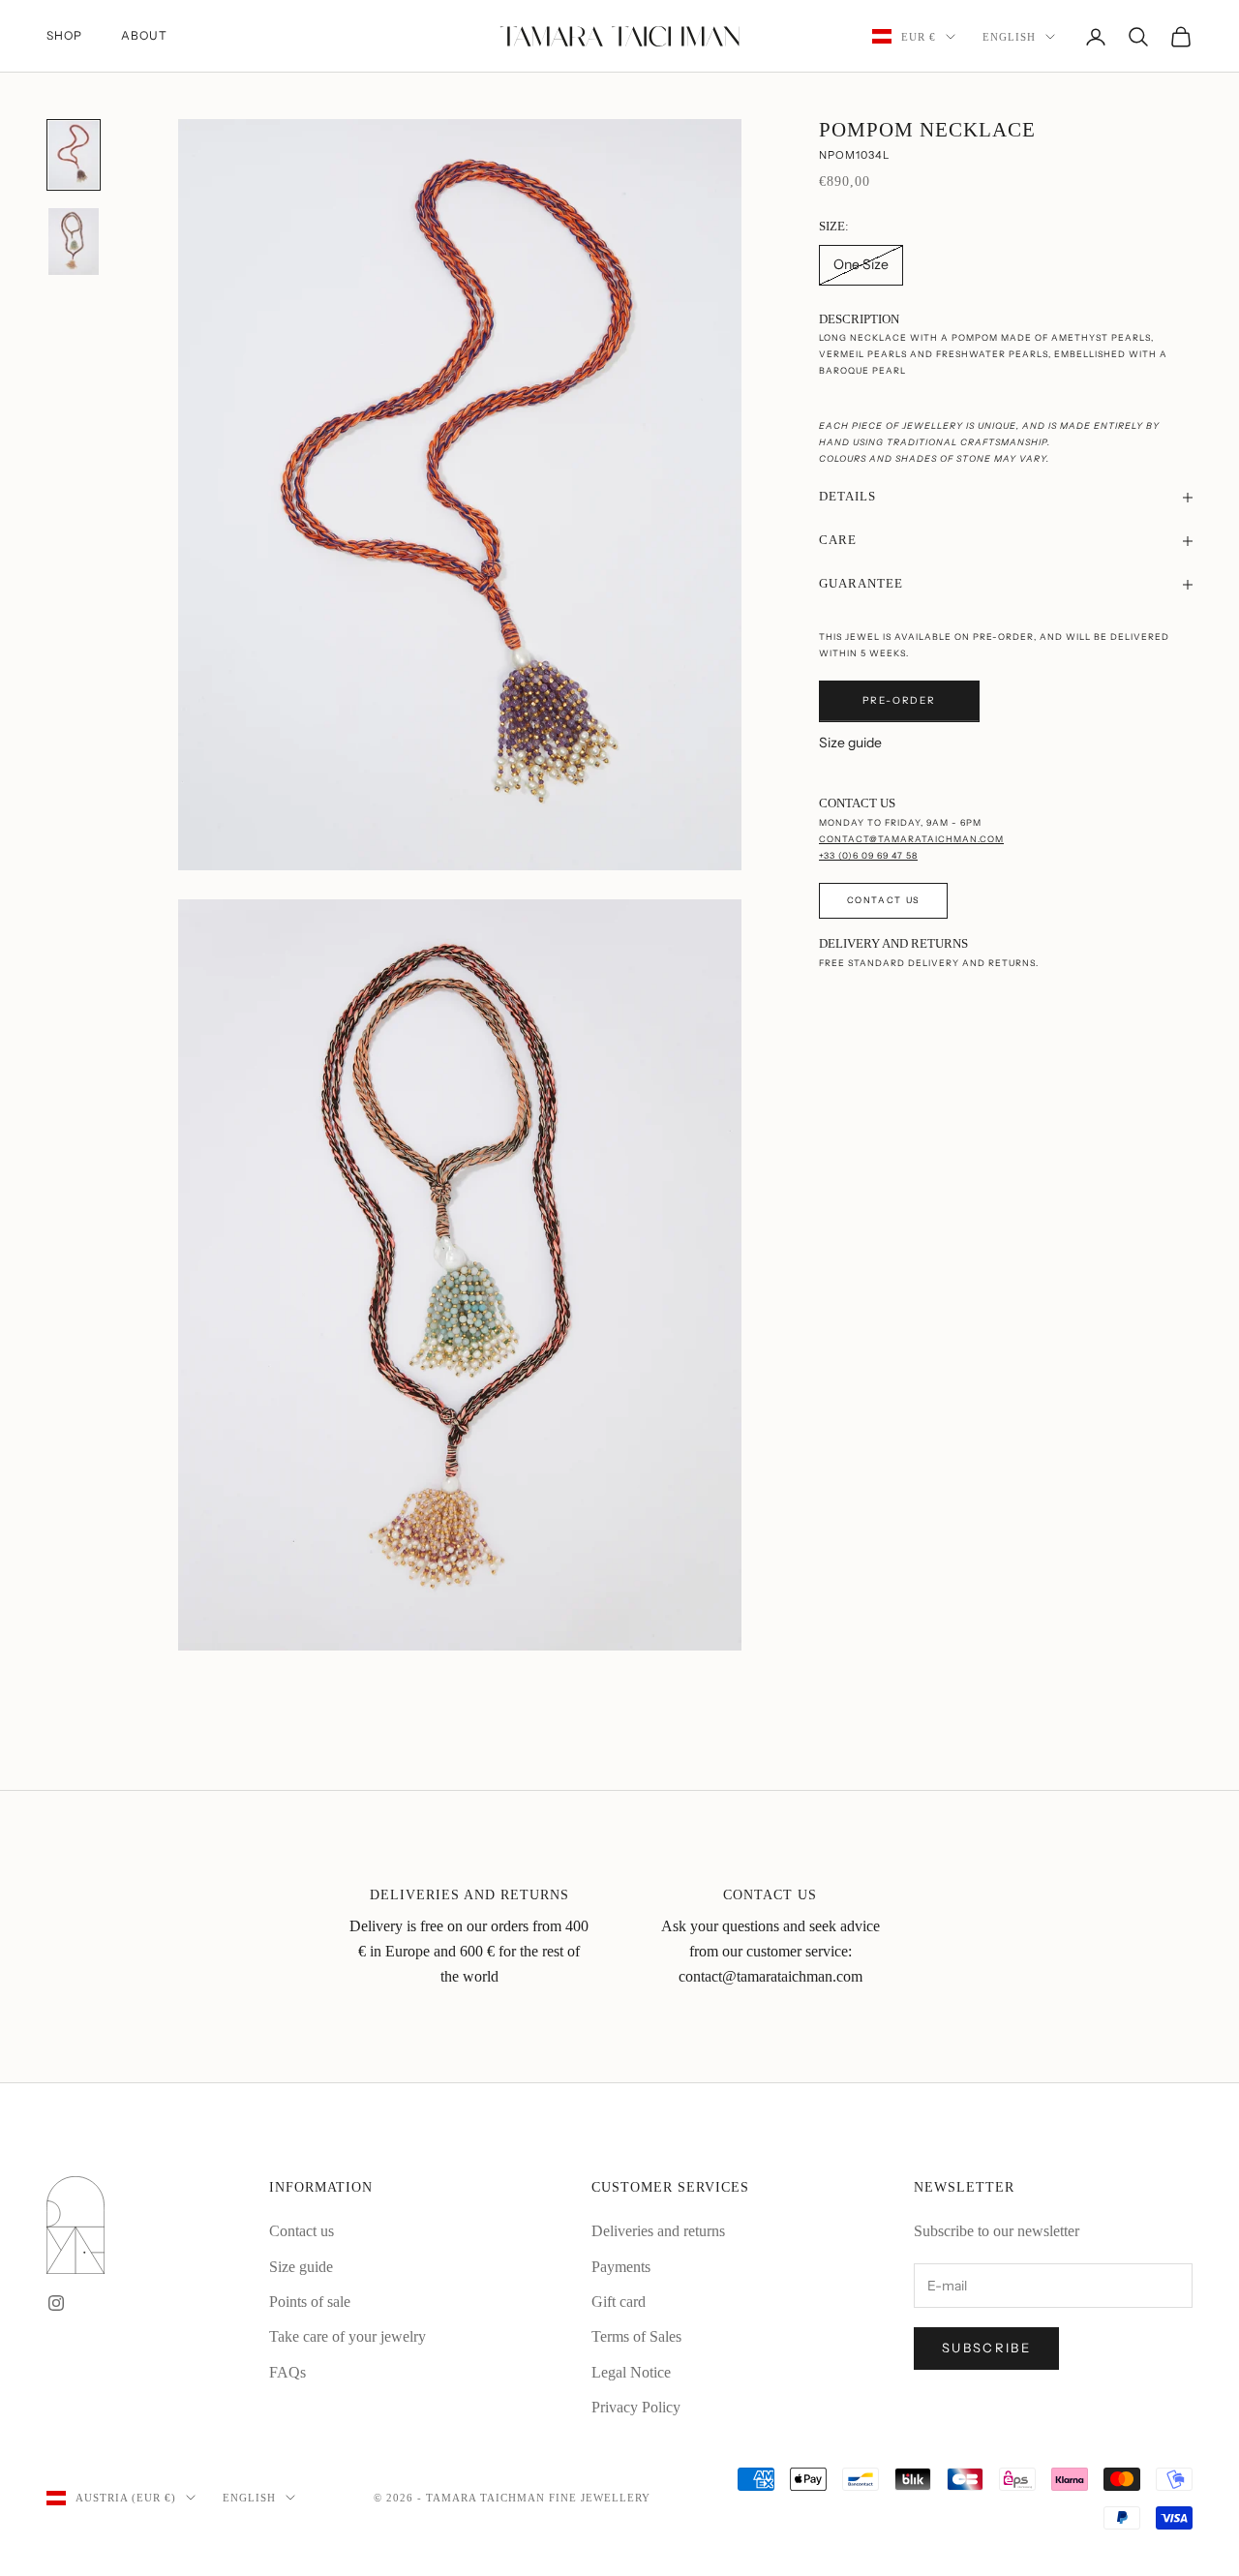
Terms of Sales (636, 2336)
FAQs (287, 2372)
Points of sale (310, 2302)
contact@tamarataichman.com (911, 839)
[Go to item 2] (74, 242)
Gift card (619, 2302)
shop (64, 35)
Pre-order (899, 701)
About (144, 35)
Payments (621, 2267)
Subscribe (986, 2348)
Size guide (850, 742)
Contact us (883, 900)
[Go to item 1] (74, 155)
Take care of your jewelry (348, 2336)
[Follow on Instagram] (56, 2303)
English (1009, 37)
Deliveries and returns (658, 2231)
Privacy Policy (636, 2407)
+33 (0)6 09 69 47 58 (868, 855)
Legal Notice (631, 2372)
